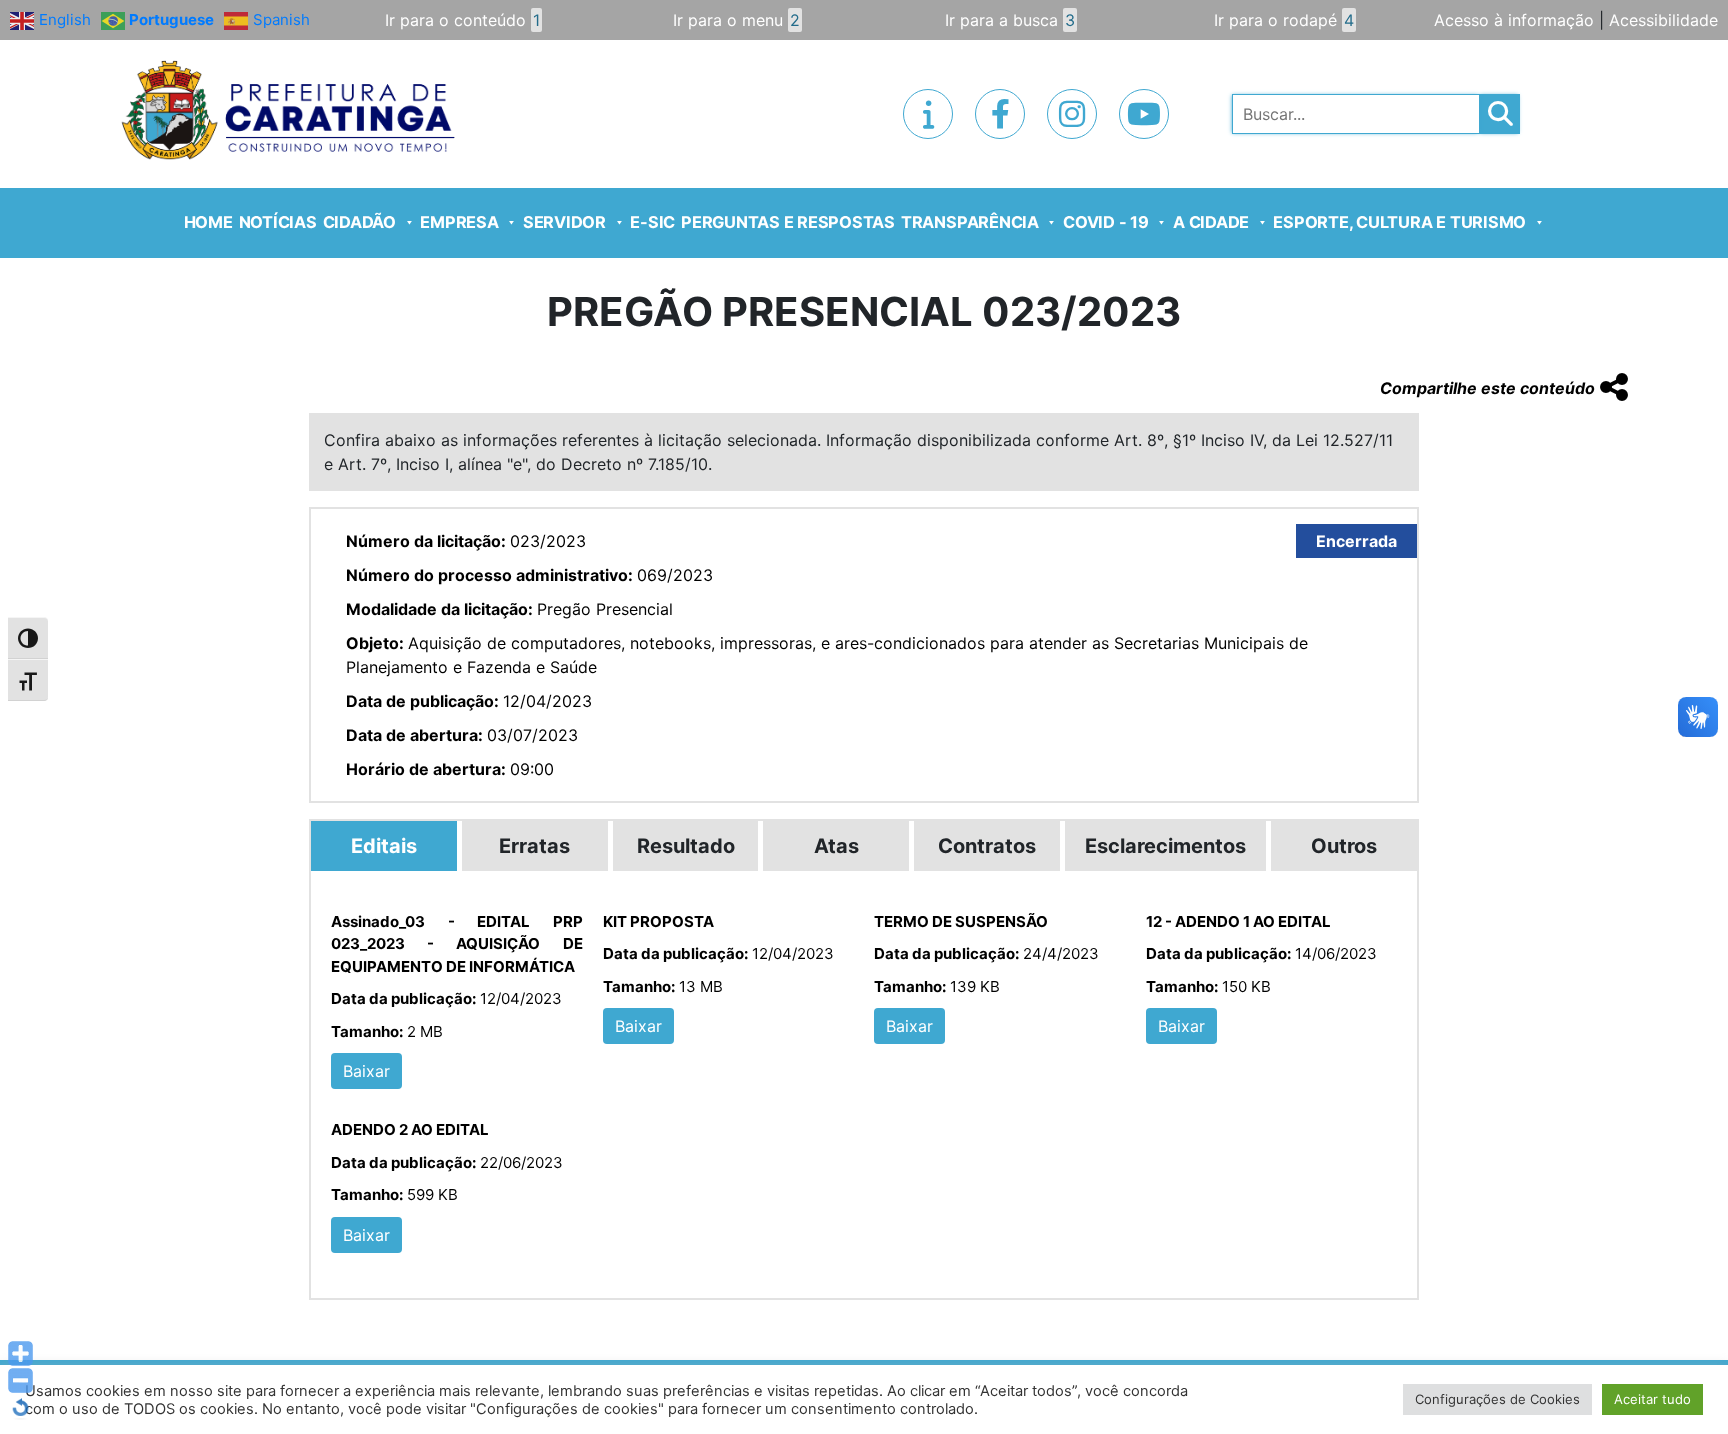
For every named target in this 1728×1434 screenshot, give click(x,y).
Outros (1344, 846)
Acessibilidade (1663, 20)
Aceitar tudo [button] (1652, 1399)
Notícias (278, 222)
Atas (836, 846)
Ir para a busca (1010, 20)
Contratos (987, 846)
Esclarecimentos (1165, 846)
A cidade (1211, 222)
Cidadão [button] (359, 222)
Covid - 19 (1106, 222)
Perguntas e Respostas (788, 222)
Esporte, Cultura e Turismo (1399, 222)
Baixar (366, 1071)
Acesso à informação (1514, 20)
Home (208, 222)
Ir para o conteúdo (462, 20)
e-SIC (652, 222)
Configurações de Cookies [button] (1497, 1399)
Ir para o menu (736, 20)
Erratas (534, 846)
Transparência (970, 222)
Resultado (686, 846)
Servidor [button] (564, 222)
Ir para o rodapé (1284, 20)
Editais (384, 846)
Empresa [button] (459, 222)
